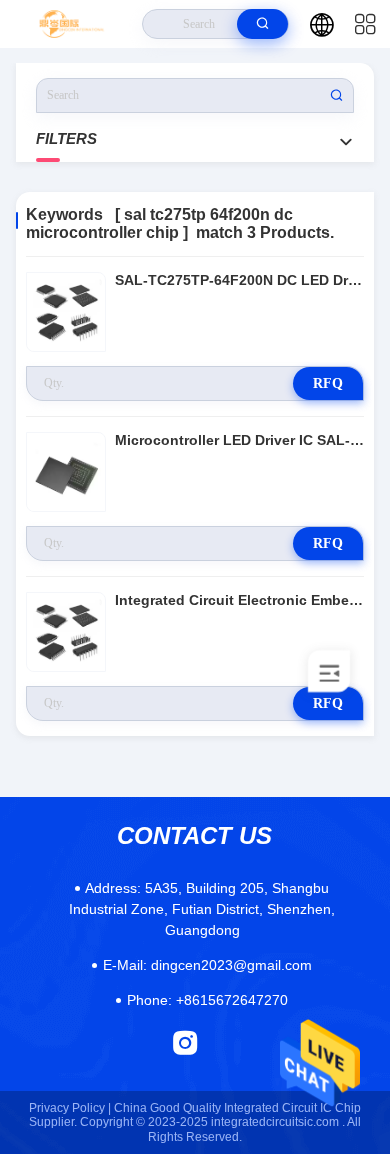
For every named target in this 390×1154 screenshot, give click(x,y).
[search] (262, 24)
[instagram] (185, 1042)
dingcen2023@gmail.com (207, 965)
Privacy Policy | (70, 1108)
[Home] (71, 24)
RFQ (328, 383)
